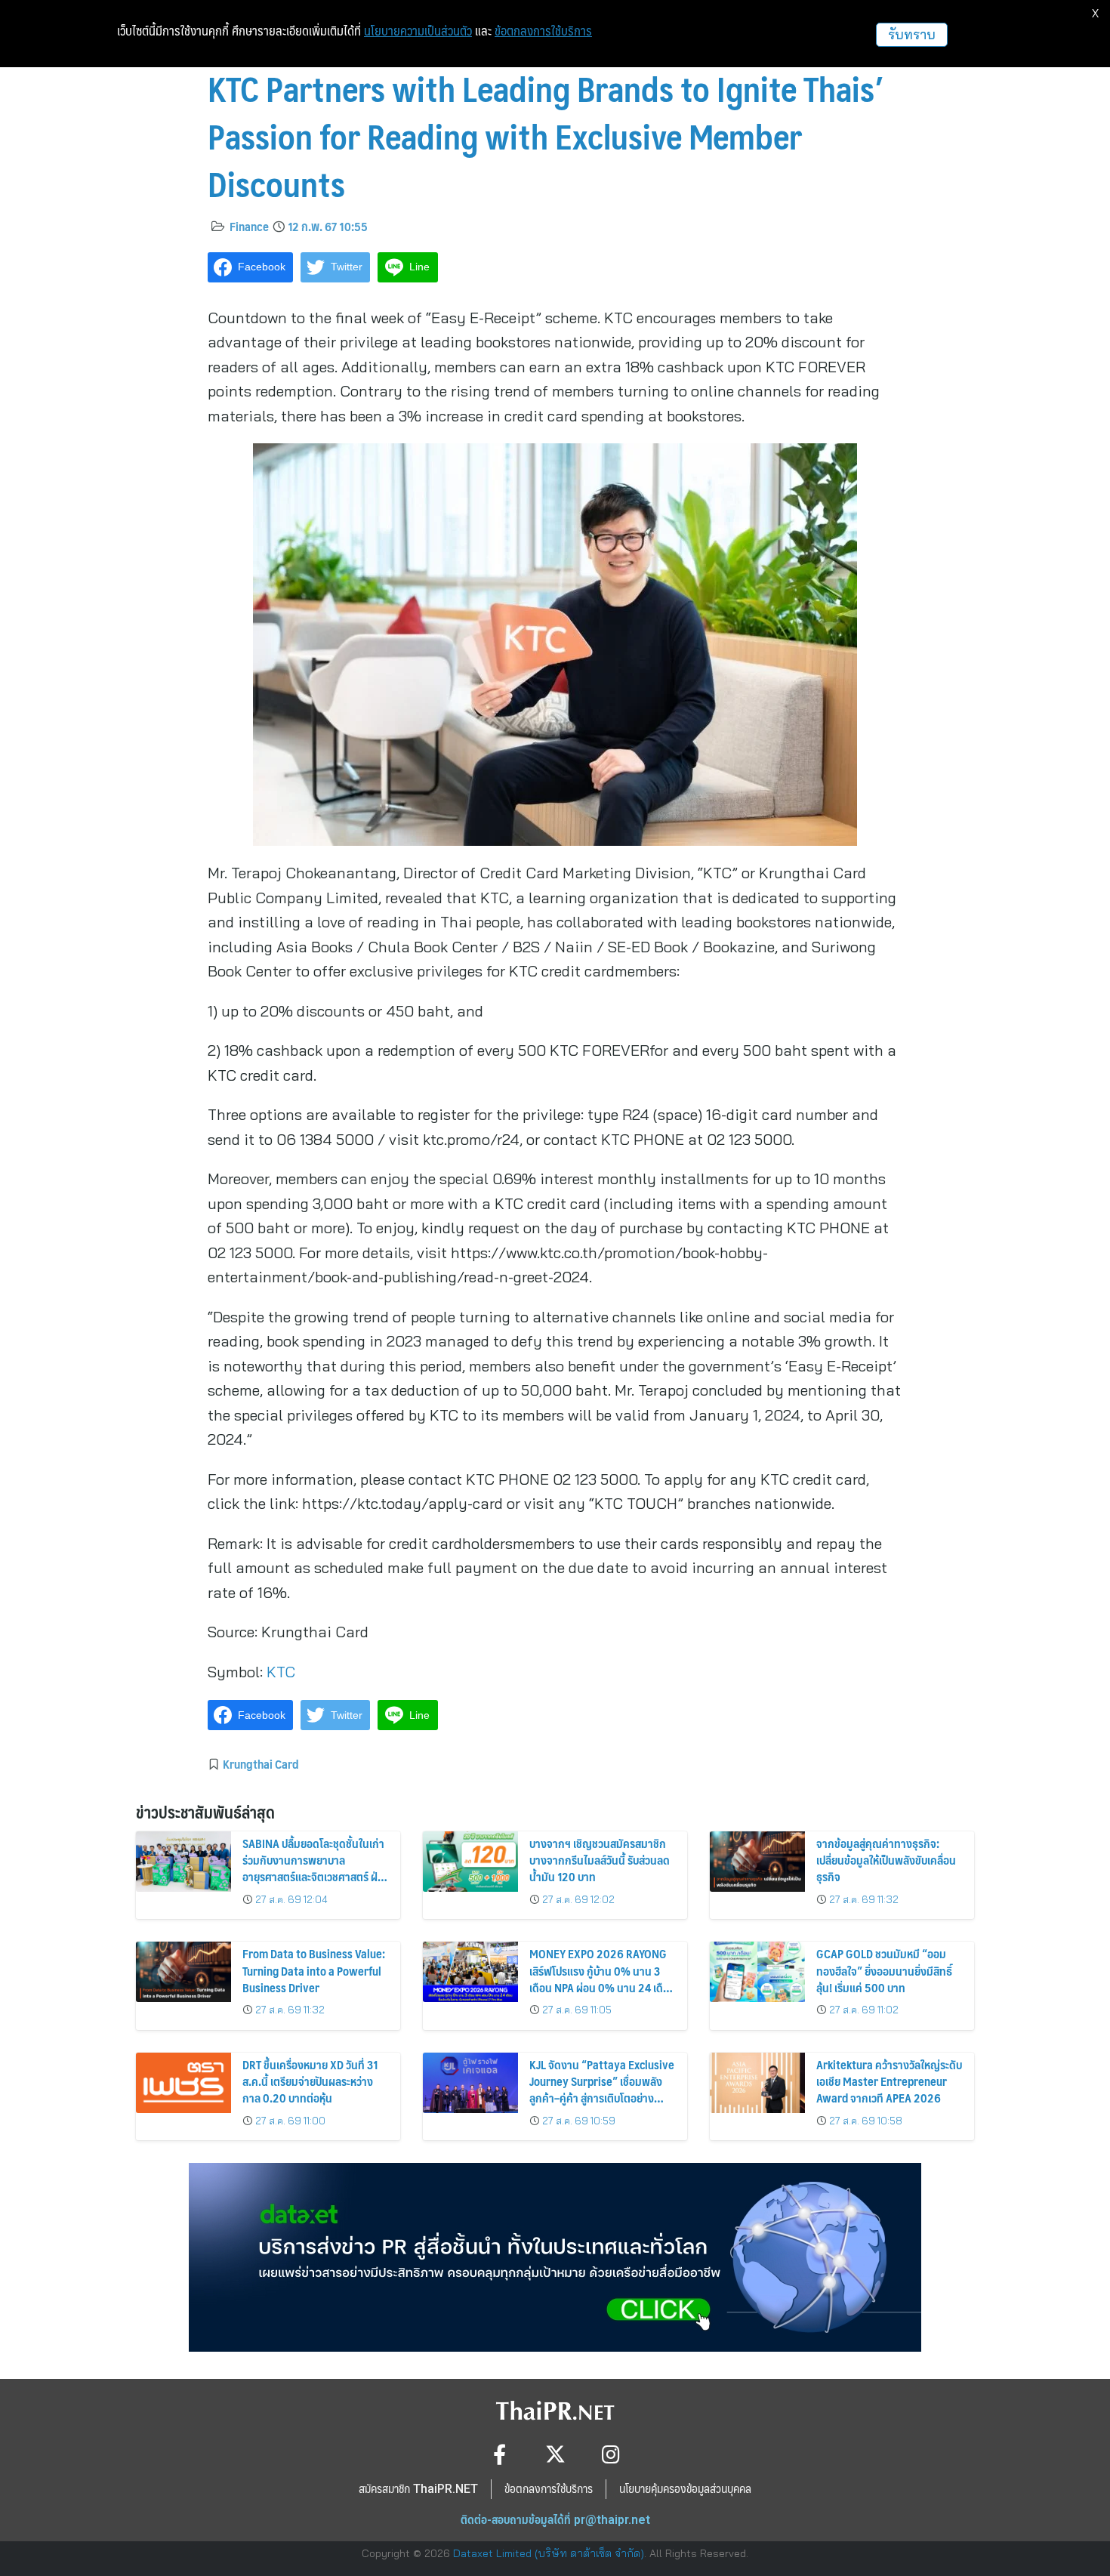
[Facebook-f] (499, 2454)
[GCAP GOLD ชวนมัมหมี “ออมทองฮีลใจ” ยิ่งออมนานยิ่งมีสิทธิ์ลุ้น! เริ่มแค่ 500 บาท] (757, 1972)
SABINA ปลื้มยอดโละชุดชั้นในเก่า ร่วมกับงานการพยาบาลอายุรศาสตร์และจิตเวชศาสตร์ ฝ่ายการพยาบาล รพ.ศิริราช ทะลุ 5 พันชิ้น (316, 1877)
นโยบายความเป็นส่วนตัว (418, 31)
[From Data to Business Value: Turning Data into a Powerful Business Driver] (183, 1972)
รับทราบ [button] (912, 34)
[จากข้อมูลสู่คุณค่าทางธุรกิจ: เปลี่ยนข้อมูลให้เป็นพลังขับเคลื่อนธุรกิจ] (757, 1862)
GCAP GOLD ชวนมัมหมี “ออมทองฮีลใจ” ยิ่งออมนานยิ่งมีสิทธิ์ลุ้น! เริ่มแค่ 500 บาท (884, 1970)
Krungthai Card (261, 1763)
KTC (281, 1672)
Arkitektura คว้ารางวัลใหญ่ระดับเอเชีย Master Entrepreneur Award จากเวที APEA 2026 (889, 2081)
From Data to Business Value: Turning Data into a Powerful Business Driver (314, 1970)
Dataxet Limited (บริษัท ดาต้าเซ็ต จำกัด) (549, 2553)
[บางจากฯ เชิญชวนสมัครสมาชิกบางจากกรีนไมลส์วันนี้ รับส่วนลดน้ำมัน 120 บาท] (470, 1862)
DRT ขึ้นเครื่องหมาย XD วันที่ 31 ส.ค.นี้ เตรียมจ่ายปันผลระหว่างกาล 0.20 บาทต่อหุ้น (310, 2081)
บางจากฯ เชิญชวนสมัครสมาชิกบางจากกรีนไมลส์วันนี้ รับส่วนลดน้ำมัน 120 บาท (600, 1860)
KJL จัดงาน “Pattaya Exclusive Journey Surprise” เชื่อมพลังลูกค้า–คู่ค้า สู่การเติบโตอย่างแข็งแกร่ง (602, 2090)
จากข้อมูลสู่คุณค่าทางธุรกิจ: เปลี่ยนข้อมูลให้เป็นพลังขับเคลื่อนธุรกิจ (886, 1860)
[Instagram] (611, 2454)
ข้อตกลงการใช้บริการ (543, 31)
